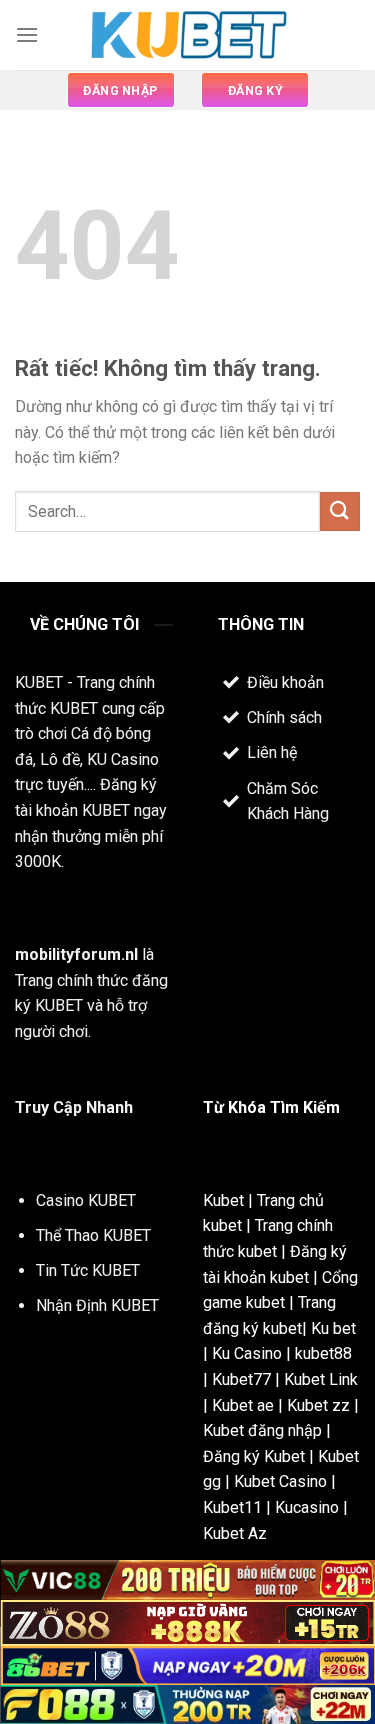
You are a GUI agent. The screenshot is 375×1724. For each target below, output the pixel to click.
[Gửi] (340, 511)
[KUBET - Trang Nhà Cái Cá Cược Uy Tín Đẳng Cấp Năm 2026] (188, 35)
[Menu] (27, 34)
